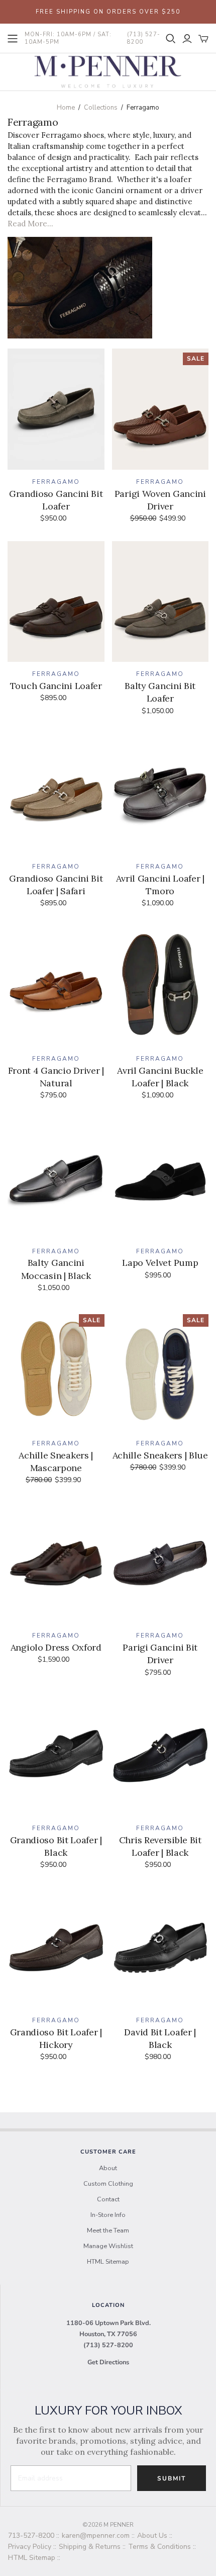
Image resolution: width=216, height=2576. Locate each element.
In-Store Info (108, 2215)
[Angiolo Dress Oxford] (56, 1563)
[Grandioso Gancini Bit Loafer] (56, 409)
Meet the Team (108, 2230)
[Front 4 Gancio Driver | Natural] (56, 986)
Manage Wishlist (108, 2246)
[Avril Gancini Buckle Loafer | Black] (160, 986)
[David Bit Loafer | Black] (160, 1948)
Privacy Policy (30, 2547)
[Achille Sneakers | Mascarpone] (56, 1371)
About (108, 2168)
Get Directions (108, 2362)
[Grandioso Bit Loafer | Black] (56, 1755)
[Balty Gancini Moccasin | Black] (56, 1179)
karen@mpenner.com (96, 2536)
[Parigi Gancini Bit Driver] (160, 1563)
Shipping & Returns (90, 2547)
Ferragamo (56, 482)
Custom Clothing (108, 2184)
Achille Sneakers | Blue (160, 1455)
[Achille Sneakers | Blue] (160, 1371)
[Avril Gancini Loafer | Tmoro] (160, 794)
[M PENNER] (108, 71)
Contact (108, 2199)
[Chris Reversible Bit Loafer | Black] (160, 1755)
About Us (152, 2536)
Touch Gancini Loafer (56, 686)
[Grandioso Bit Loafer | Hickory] (56, 1948)
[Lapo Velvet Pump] (160, 1179)
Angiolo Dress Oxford (56, 1647)
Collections (101, 108)
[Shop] (13, 39)
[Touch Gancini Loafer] (56, 602)
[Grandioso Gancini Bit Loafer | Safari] (56, 794)
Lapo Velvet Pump (160, 1263)
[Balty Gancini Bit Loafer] (160, 602)
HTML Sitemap (108, 2262)
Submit (172, 2478)
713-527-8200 (31, 2536)
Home (66, 108)
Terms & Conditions (159, 2547)
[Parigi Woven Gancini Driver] (160, 409)
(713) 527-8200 (108, 2345)
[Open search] (171, 39)
